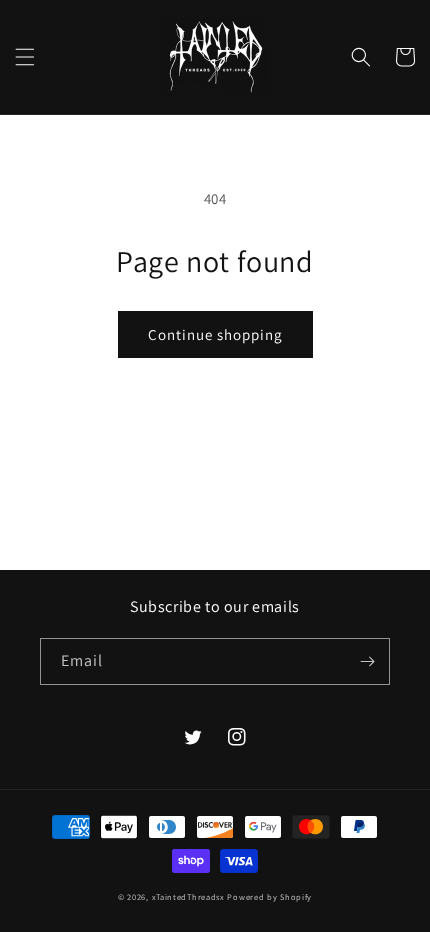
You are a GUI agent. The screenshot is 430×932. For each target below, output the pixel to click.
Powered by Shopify (269, 896)
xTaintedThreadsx (188, 896)
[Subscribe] (367, 661)
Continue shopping (215, 334)
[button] (25, 57)
